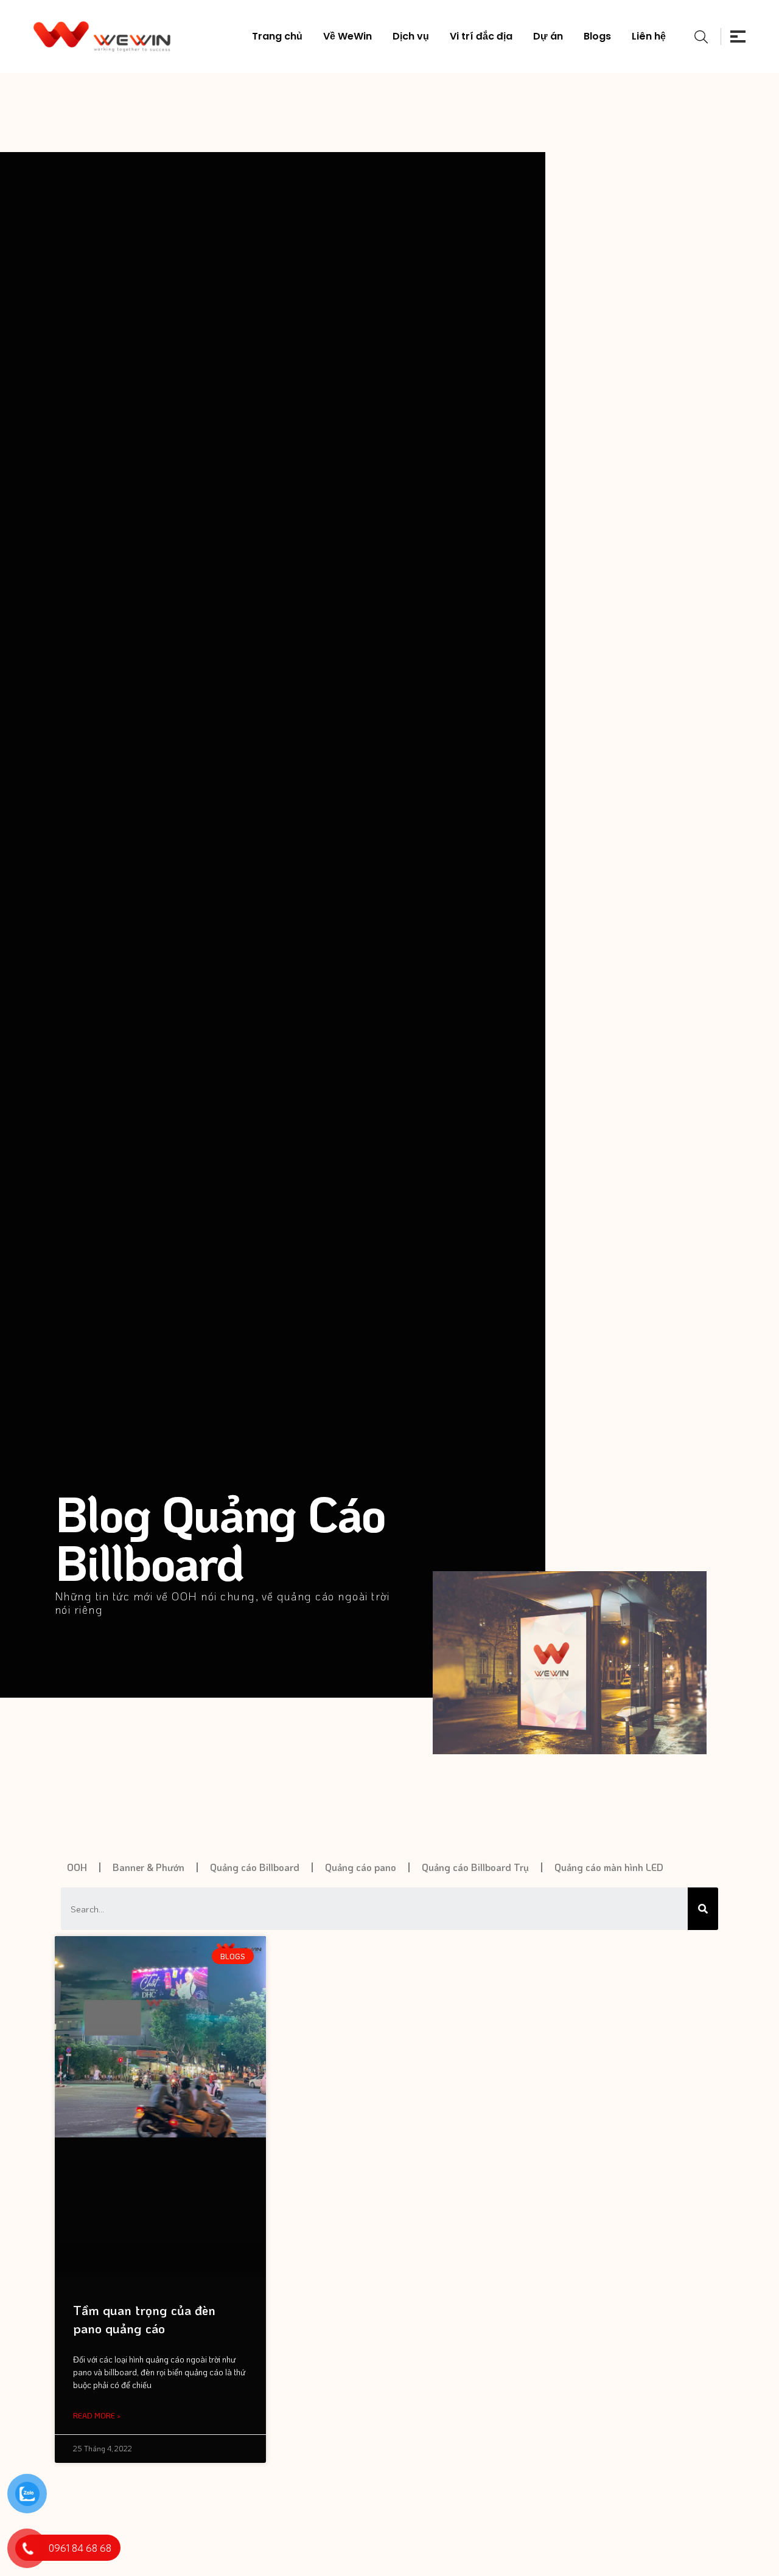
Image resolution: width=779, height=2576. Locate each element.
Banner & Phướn (148, 1867)
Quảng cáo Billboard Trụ (475, 1867)
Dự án (548, 36)
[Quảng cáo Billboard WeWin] (102, 36)
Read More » (97, 2415)
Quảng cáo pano (361, 1867)
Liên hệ (649, 36)
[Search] (703, 1909)
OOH (77, 1867)
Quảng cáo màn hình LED (609, 1867)
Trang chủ (277, 36)
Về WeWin (348, 36)
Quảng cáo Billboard (255, 1867)
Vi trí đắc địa (481, 36)
